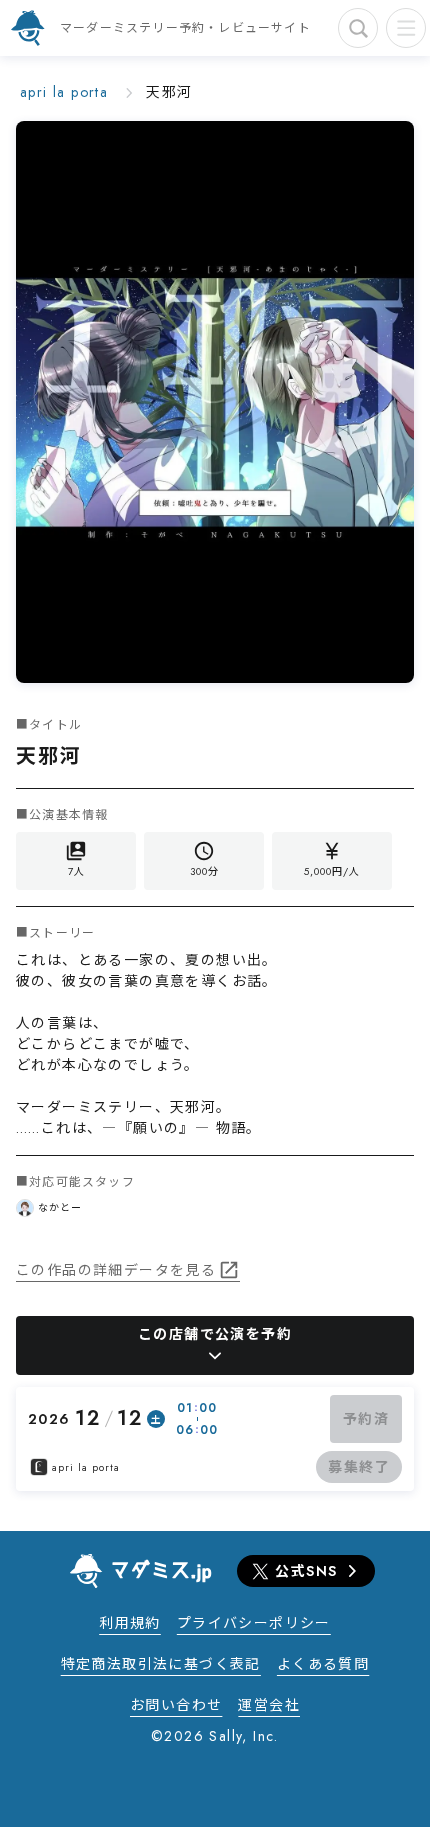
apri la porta (64, 92)
